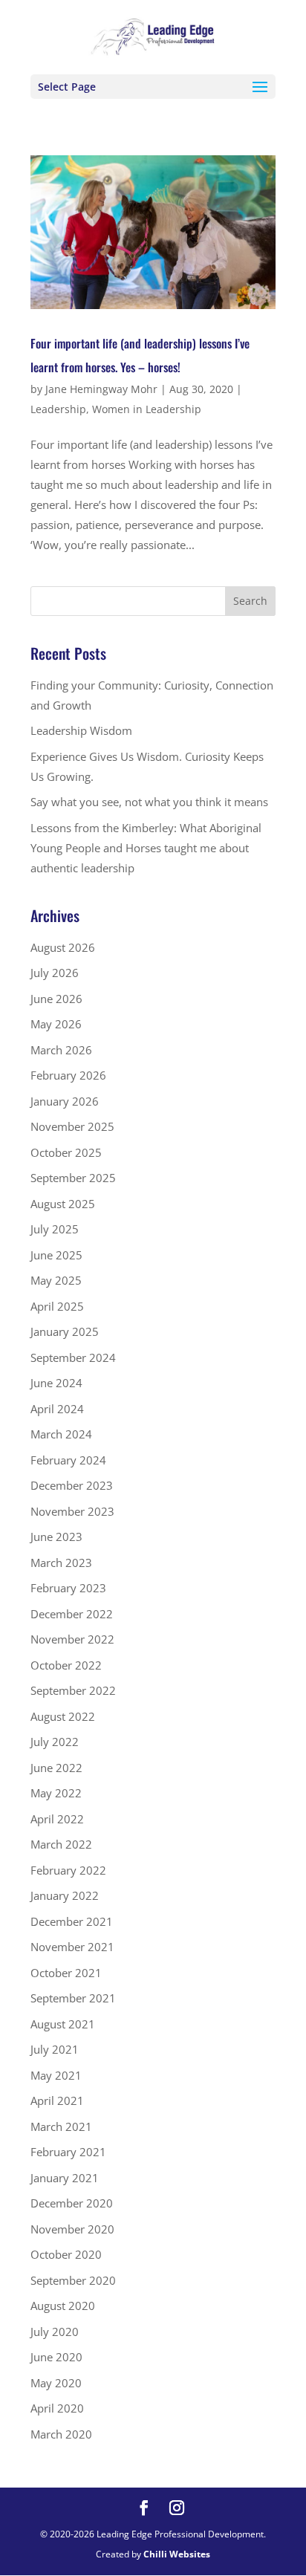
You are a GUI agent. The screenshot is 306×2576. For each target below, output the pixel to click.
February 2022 (68, 1870)
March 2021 (61, 2126)
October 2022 (66, 1665)
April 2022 (57, 1819)
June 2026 (56, 999)
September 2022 (73, 1690)
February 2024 (68, 1460)
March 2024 (61, 1434)
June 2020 (56, 2357)
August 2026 (63, 947)
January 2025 (65, 1331)
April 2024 (57, 1409)
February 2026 (68, 1075)
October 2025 (66, 1152)
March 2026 (61, 1050)
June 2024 (56, 1383)
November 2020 (72, 2229)
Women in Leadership (147, 409)
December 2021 (72, 1921)
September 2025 (73, 1178)
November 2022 (72, 1639)
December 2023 (72, 1485)
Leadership (58, 409)
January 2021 (65, 2178)
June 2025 (56, 1255)
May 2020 (56, 2383)
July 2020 (55, 2332)
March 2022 (61, 1844)
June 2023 (56, 1537)
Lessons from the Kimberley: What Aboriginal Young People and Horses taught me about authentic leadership (146, 848)
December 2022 (72, 1614)
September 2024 (73, 1357)
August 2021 (63, 2024)
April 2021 (57, 2100)
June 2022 (56, 1768)
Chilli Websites (177, 2554)
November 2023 (72, 1511)
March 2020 (61, 2434)
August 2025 (63, 1204)
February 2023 (68, 1588)
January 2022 (65, 1895)
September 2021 (73, 1998)
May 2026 (56, 1024)
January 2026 (65, 1101)
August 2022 (63, 1716)
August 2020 (63, 2306)
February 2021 (68, 2152)
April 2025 (57, 1306)
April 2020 (57, 2408)
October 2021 (66, 1973)
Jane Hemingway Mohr (101, 389)
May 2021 (56, 2075)
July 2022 (55, 1742)
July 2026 (55, 973)
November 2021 (72, 1947)
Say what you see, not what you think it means (149, 802)
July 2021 (55, 2049)
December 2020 (72, 2203)
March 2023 (61, 1563)
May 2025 (56, 1280)
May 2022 (56, 1793)
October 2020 (66, 2254)
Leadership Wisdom (81, 730)
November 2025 (72, 1126)
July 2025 (55, 1229)
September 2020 (73, 2280)
